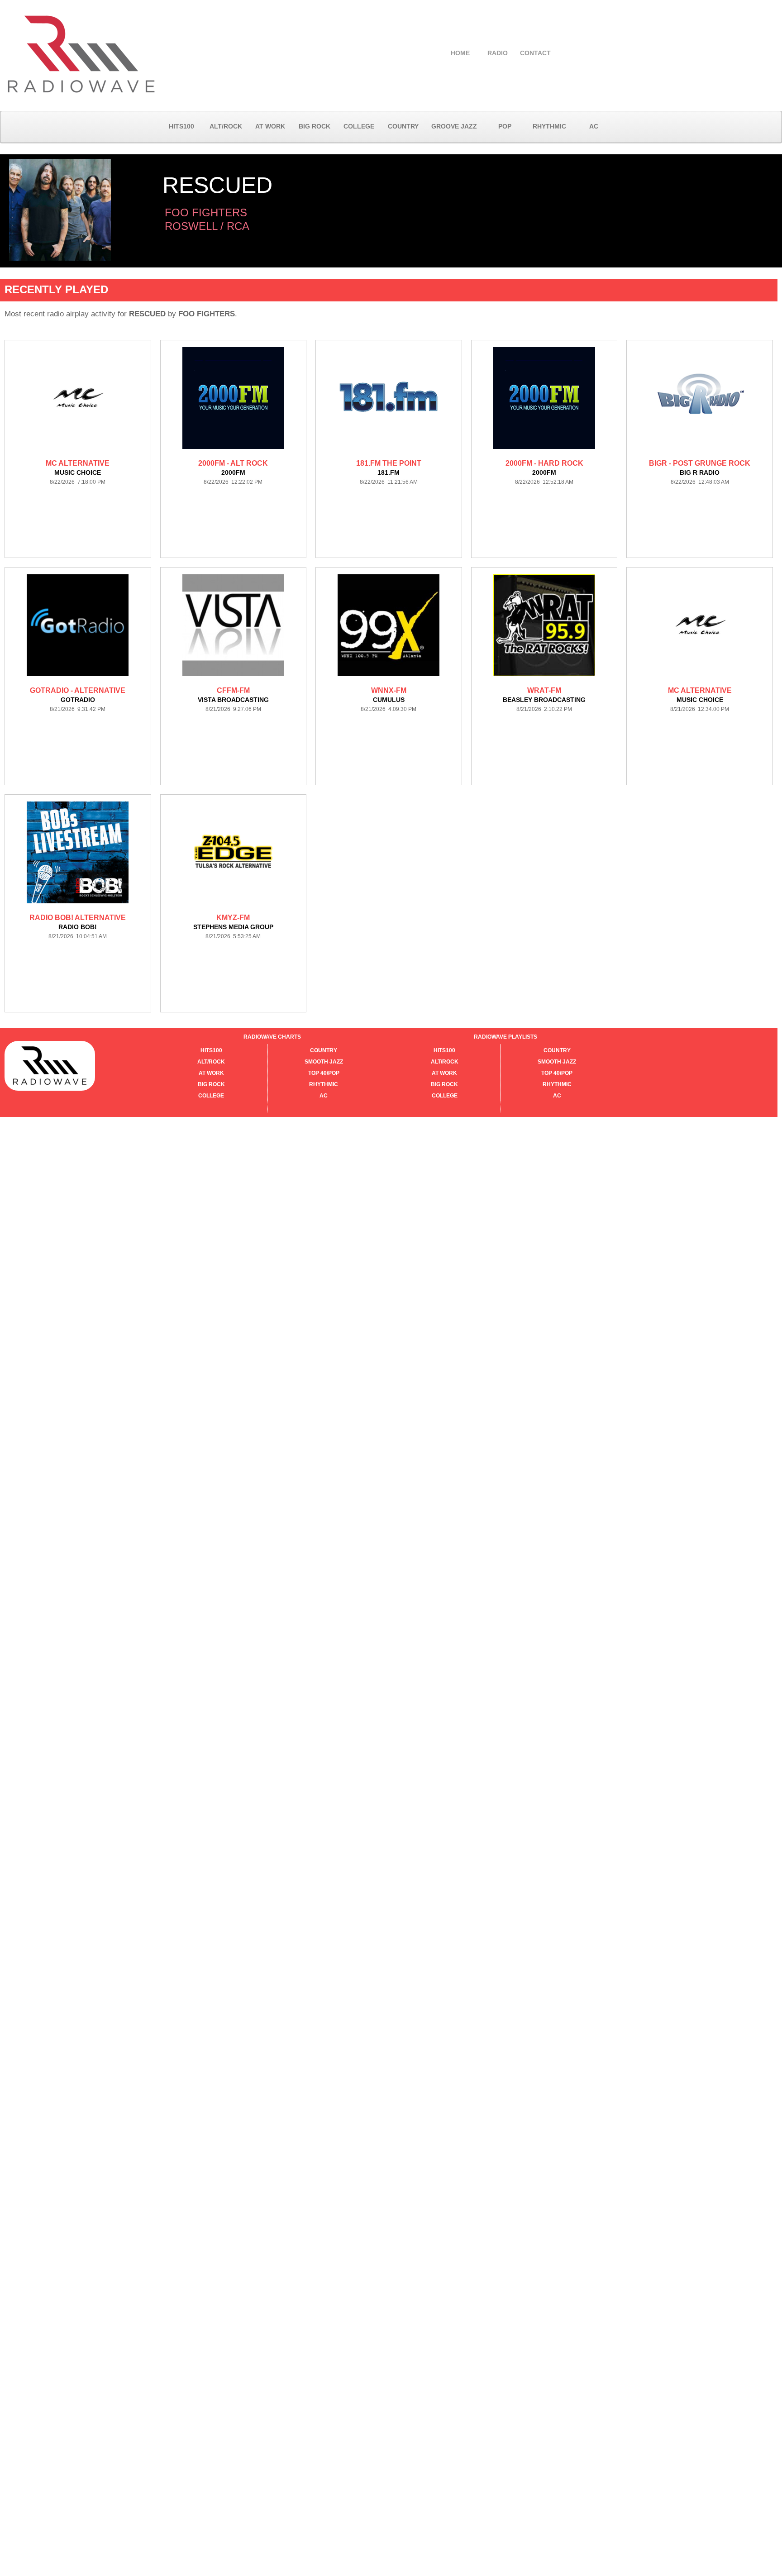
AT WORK (270, 126)
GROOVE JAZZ (454, 126)
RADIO (498, 53)
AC (594, 126)
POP (505, 126)
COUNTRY (403, 126)
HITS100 (181, 126)
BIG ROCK (315, 126)
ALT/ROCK (226, 126)
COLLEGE (359, 126)
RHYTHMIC (549, 126)
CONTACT (535, 53)
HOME (460, 53)
